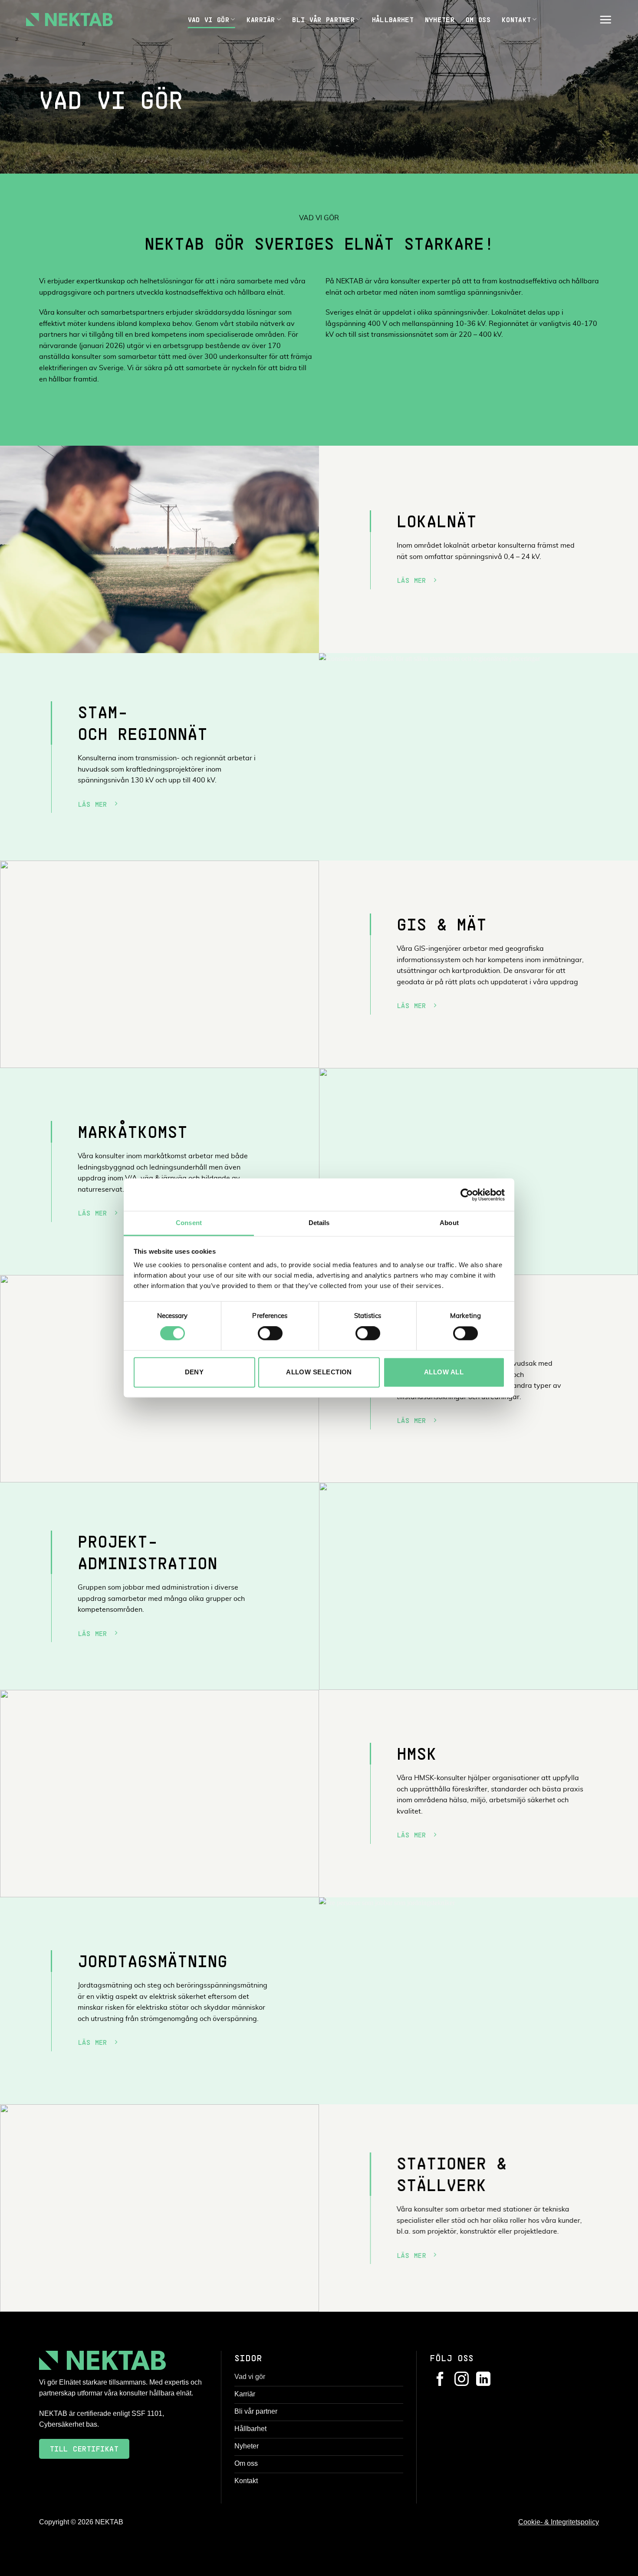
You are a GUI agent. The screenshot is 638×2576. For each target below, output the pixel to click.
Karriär (261, 19)
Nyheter (440, 19)
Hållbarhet (393, 19)
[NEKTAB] (69, 20)
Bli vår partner (323, 19)
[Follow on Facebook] (440, 2380)
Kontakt (516, 19)
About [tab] (449, 1223)
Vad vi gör (209, 19)
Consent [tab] (189, 1223)
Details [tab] (319, 1223)
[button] (605, 20)
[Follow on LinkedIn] (483, 2380)
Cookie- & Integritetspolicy (559, 2522)
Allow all (444, 1372)
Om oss (478, 19)
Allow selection (319, 1372)
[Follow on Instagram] (462, 2380)
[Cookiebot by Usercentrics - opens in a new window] (467, 1195)
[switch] (270, 1334)
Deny (194, 1372)
